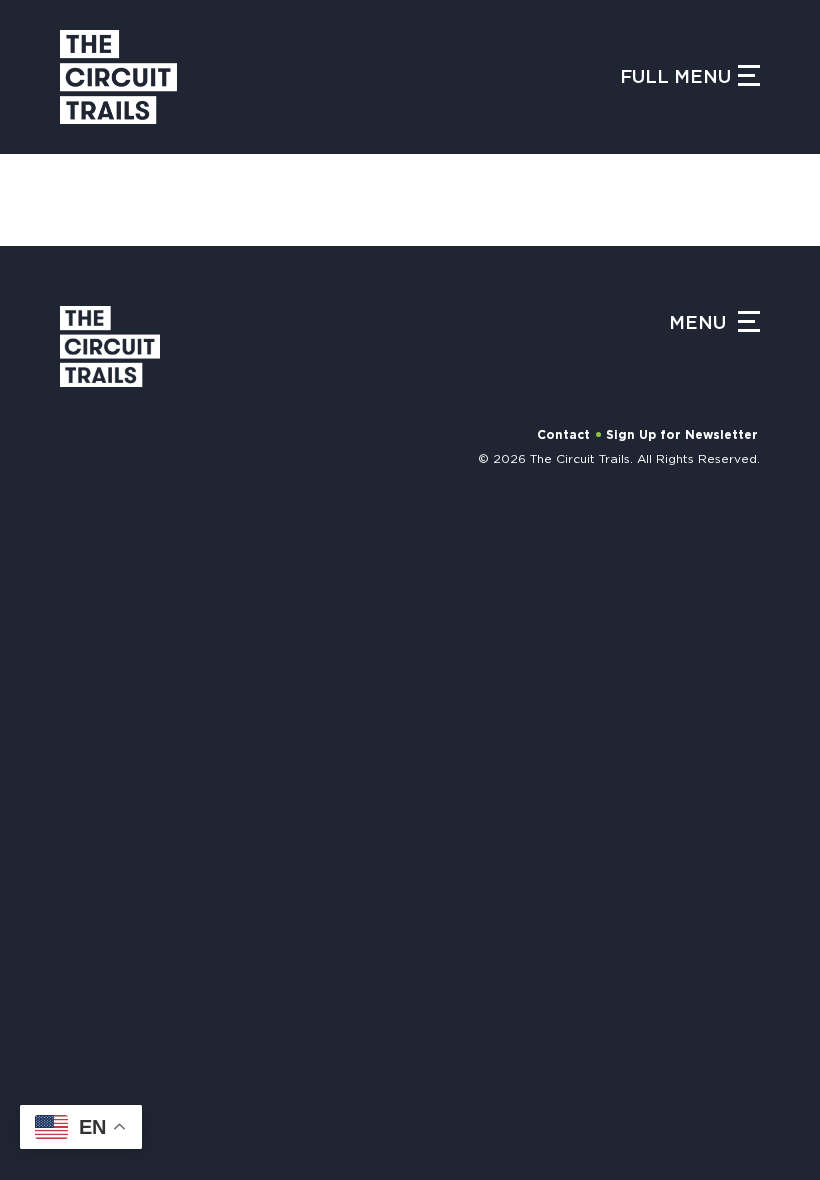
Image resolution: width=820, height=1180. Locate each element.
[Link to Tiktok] (287, 1113)
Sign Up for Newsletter (682, 435)
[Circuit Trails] (118, 77)
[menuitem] (277, 634)
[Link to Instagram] (189, 1113)
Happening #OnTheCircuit (257, 535)
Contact (563, 435)
